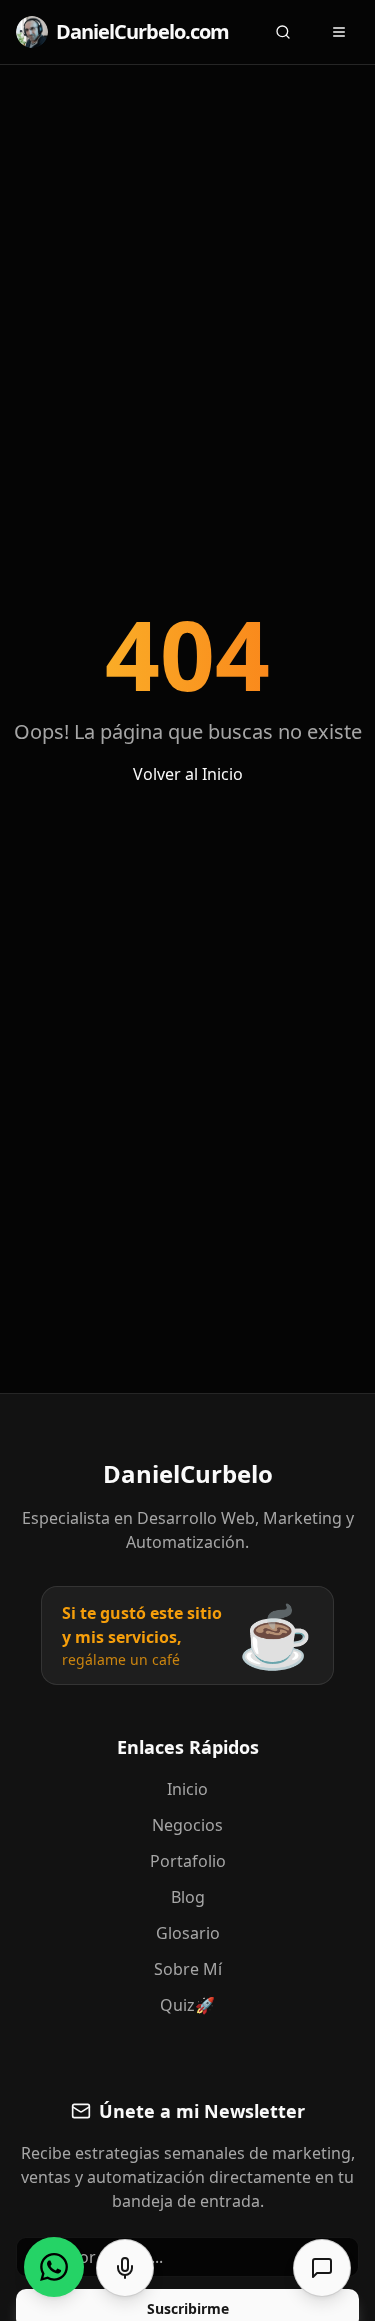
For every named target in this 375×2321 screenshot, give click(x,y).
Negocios (187, 1825)
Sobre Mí (188, 1969)
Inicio (187, 1789)
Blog (188, 1897)
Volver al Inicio (188, 774)
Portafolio (188, 1861)
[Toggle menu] (339, 32)
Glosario (188, 1933)
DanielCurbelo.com (142, 31)
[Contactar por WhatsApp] (54, 2267)
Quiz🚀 (187, 2005)
